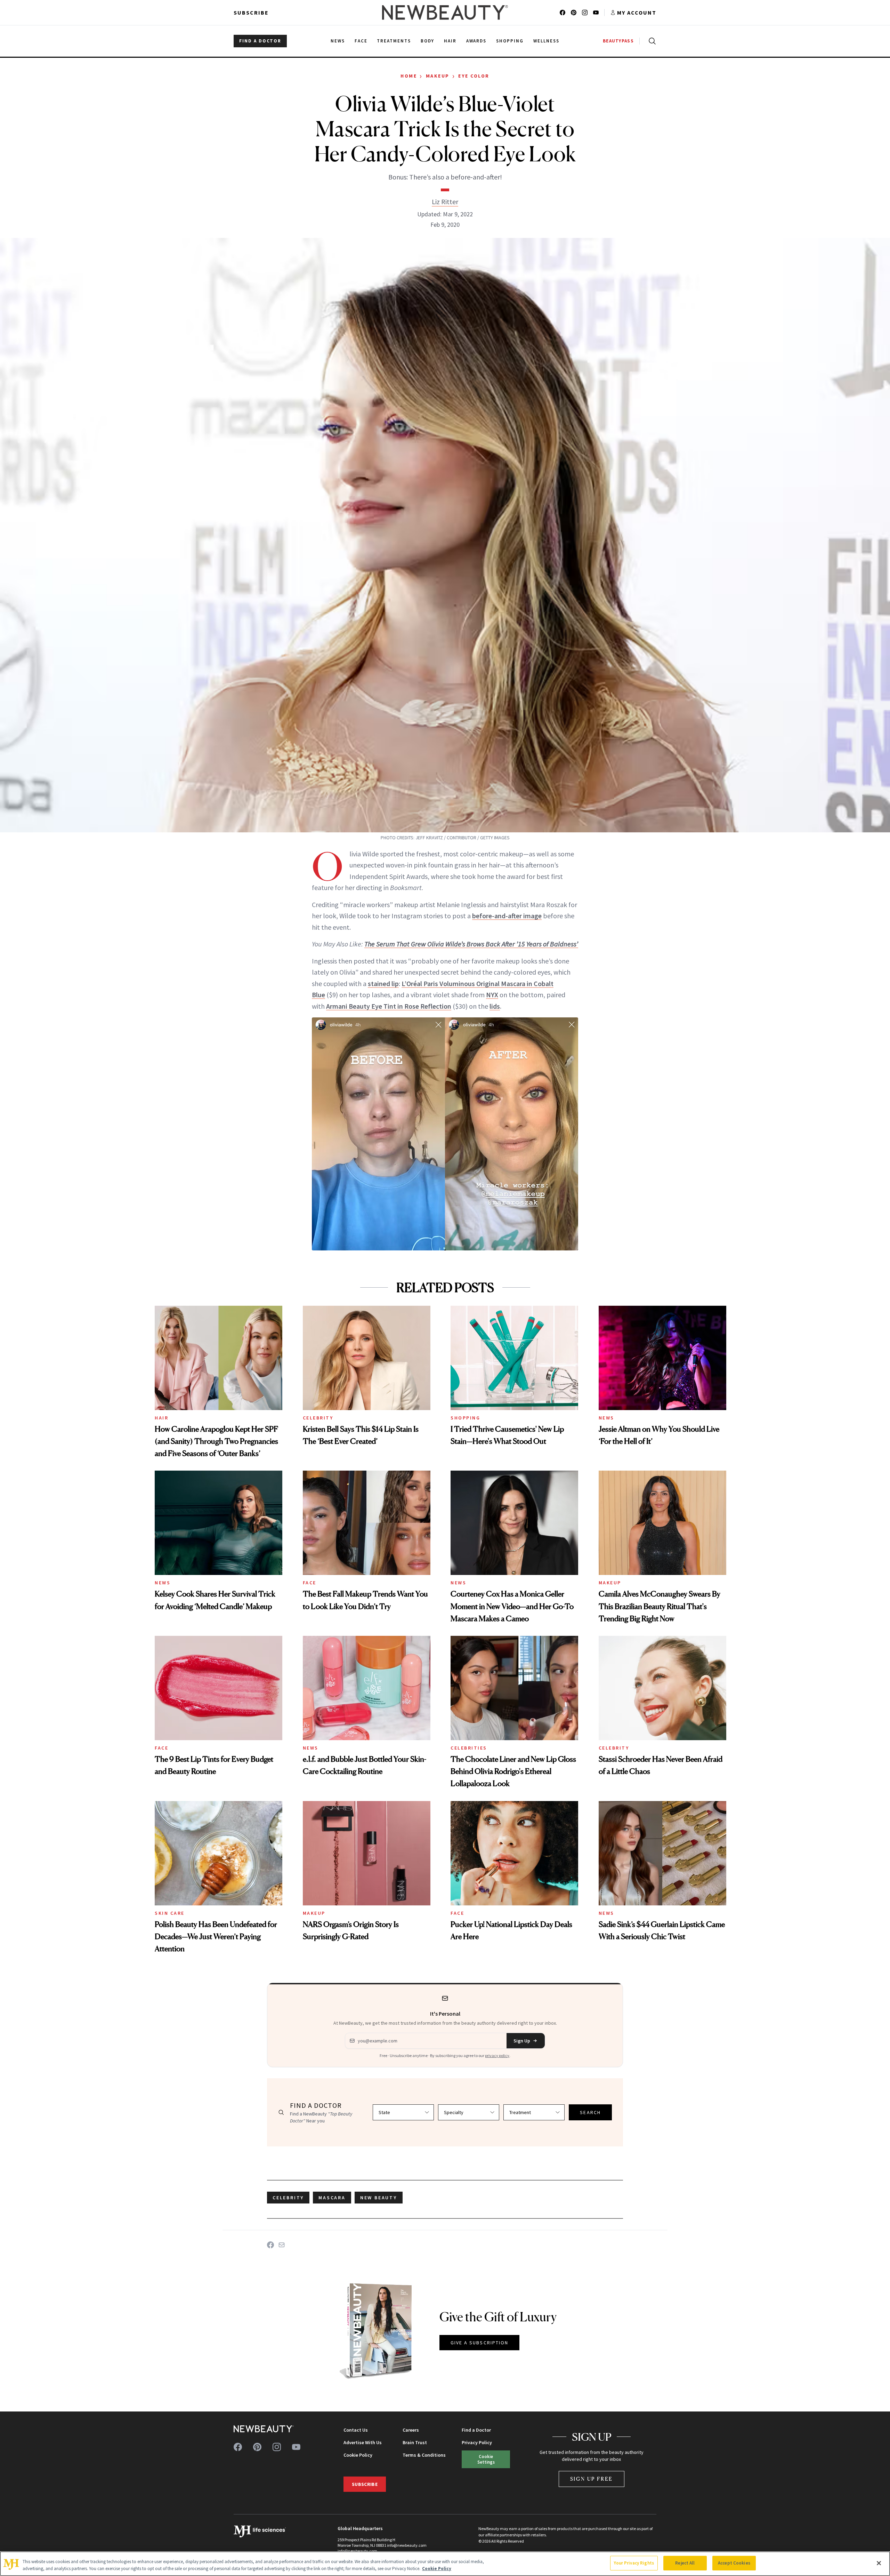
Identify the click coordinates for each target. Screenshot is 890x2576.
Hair (161, 1418)
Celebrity (318, 1418)
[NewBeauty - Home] (445, 13)
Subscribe (251, 13)
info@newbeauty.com (357, 2551)
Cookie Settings (486, 2459)
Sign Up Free (592, 2479)
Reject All (685, 2563)
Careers (411, 2430)
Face (310, 1583)
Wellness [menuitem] (546, 41)
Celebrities (469, 1748)
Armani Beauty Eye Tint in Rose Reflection (389, 1006)
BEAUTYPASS (618, 41)
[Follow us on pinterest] (574, 13)
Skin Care (170, 1913)
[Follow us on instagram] (585, 13)
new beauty (379, 2198)
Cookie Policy (358, 2455)
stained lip (383, 983)
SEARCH (590, 2112)
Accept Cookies (734, 2563)
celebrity (288, 2198)
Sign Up (522, 2041)
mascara (332, 2198)
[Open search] (651, 41)
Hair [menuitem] (450, 41)
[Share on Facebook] (270, 2245)
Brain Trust (415, 2442)
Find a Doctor (476, 2430)
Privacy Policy (477, 2442)
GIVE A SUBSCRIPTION (480, 2343)
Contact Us (356, 2430)
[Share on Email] (282, 2245)
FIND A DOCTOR (260, 41)
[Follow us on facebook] (563, 13)
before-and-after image (507, 916)
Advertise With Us (363, 2442)
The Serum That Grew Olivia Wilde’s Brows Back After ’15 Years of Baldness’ (471, 944)
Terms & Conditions (424, 2455)
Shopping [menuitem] (510, 41)
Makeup (438, 76)
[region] (445, 2564)
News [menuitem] (338, 41)
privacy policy (497, 2055)
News (606, 1418)
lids (495, 1006)
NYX (492, 995)
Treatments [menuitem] (394, 41)
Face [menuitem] (361, 41)
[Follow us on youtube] (596, 13)
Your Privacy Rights (634, 2563)
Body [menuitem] (427, 41)
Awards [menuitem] (476, 41)
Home (409, 76)
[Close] (879, 2563)
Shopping (465, 1418)
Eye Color (474, 76)
